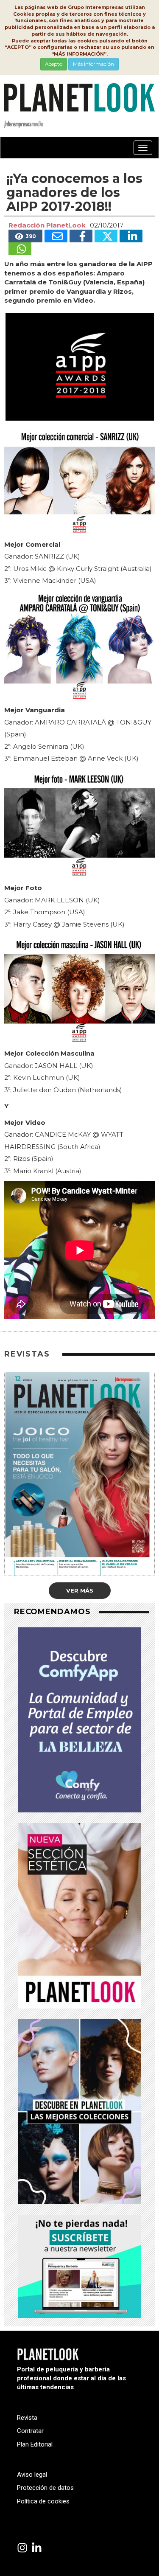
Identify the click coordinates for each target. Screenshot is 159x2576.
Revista (27, 2418)
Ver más (80, 1590)
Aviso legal (32, 2475)
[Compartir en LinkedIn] (131, 236)
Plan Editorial (35, 2444)
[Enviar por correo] (56, 236)
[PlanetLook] (22, 2548)
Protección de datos (45, 2488)
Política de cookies (43, 2501)
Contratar (30, 2431)
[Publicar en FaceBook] (81, 236)
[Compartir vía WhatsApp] (20, 249)
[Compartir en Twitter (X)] (106, 236)
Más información (93, 64)
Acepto (54, 64)
